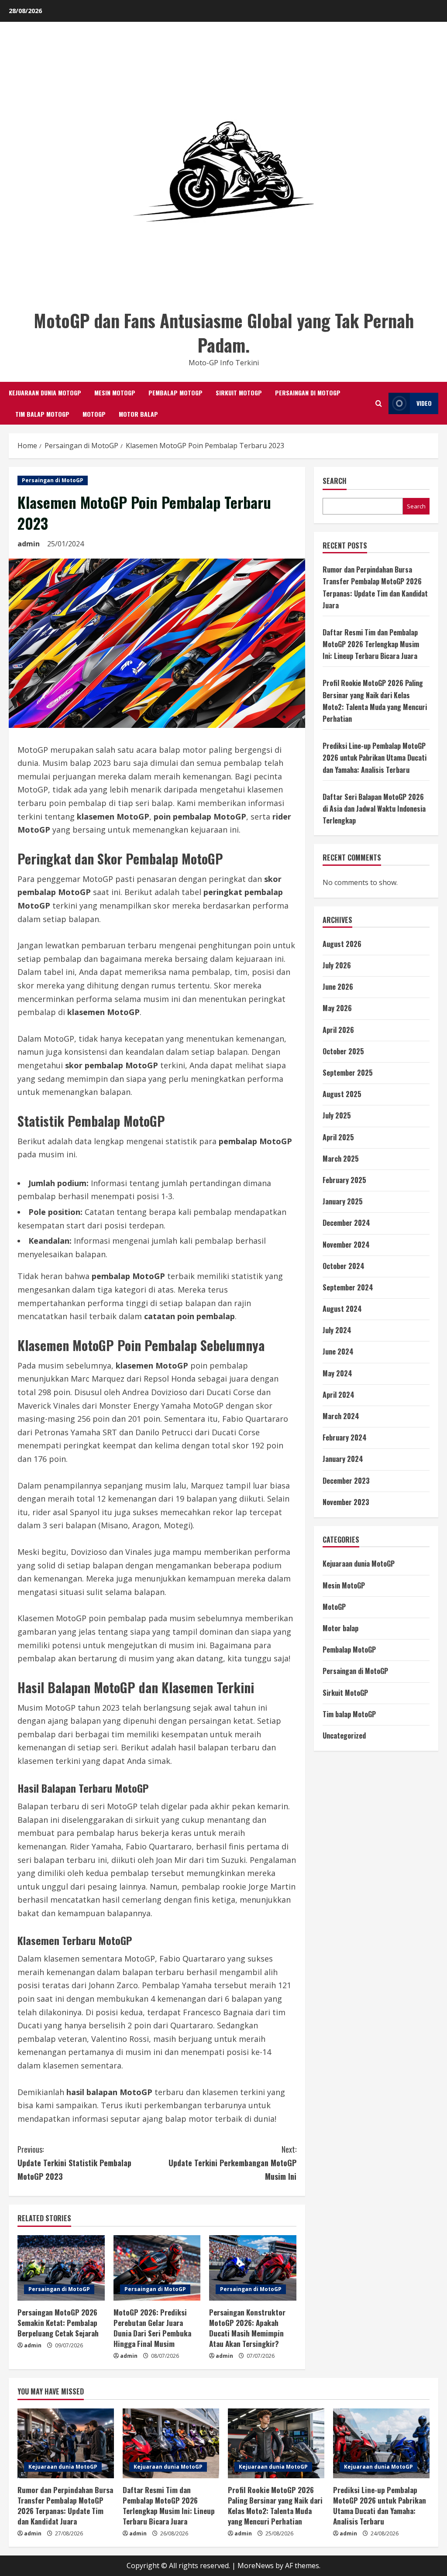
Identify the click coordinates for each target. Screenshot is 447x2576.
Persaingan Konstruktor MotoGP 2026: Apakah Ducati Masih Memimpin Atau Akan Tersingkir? (247, 2328)
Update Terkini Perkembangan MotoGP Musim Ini (232, 2163)
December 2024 (346, 1223)
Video (424, 403)
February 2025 (344, 1180)
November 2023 (346, 1502)
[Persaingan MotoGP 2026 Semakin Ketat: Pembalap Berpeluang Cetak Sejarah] (61, 2268)
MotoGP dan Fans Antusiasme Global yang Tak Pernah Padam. (224, 333)
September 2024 (348, 1287)
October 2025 (343, 1051)
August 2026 (342, 944)
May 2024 (337, 1373)
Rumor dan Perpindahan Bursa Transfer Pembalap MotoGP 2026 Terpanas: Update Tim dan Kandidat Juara (65, 2505)
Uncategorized (344, 1736)
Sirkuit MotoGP (239, 393)
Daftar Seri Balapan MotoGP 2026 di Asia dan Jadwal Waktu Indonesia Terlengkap (374, 809)
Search (335, 481)
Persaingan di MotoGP (308, 393)
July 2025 (337, 1115)
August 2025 (342, 1094)
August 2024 (342, 1309)
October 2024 (344, 1266)
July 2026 (337, 965)
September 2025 (348, 1073)
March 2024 (341, 1416)
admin (29, 544)
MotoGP (94, 414)
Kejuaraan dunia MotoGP (45, 393)
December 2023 (346, 1481)
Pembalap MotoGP (175, 393)
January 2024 (343, 1459)
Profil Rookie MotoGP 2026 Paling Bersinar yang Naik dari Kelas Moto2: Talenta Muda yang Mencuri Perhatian (275, 2505)
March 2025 (341, 1159)
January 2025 (343, 1201)
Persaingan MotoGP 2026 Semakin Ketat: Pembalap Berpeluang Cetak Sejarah (58, 2323)
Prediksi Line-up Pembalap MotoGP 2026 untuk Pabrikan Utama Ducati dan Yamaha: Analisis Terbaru (375, 758)
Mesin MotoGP (115, 393)
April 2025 (338, 1137)
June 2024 (338, 1351)
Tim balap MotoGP (42, 414)
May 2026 (337, 1008)
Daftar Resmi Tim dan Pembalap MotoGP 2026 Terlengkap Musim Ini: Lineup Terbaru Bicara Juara (371, 644)
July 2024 (337, 1330)
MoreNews (256, 2566)
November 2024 (346, 1245)
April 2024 (339, 1395)
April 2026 (338, 1030)
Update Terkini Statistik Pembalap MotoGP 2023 (74, 2163)
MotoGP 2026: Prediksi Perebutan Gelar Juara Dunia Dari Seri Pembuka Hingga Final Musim (152, 2328)
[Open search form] (379, 403)
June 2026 (338, 987)
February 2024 (345, 1437)
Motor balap (138, 414)
